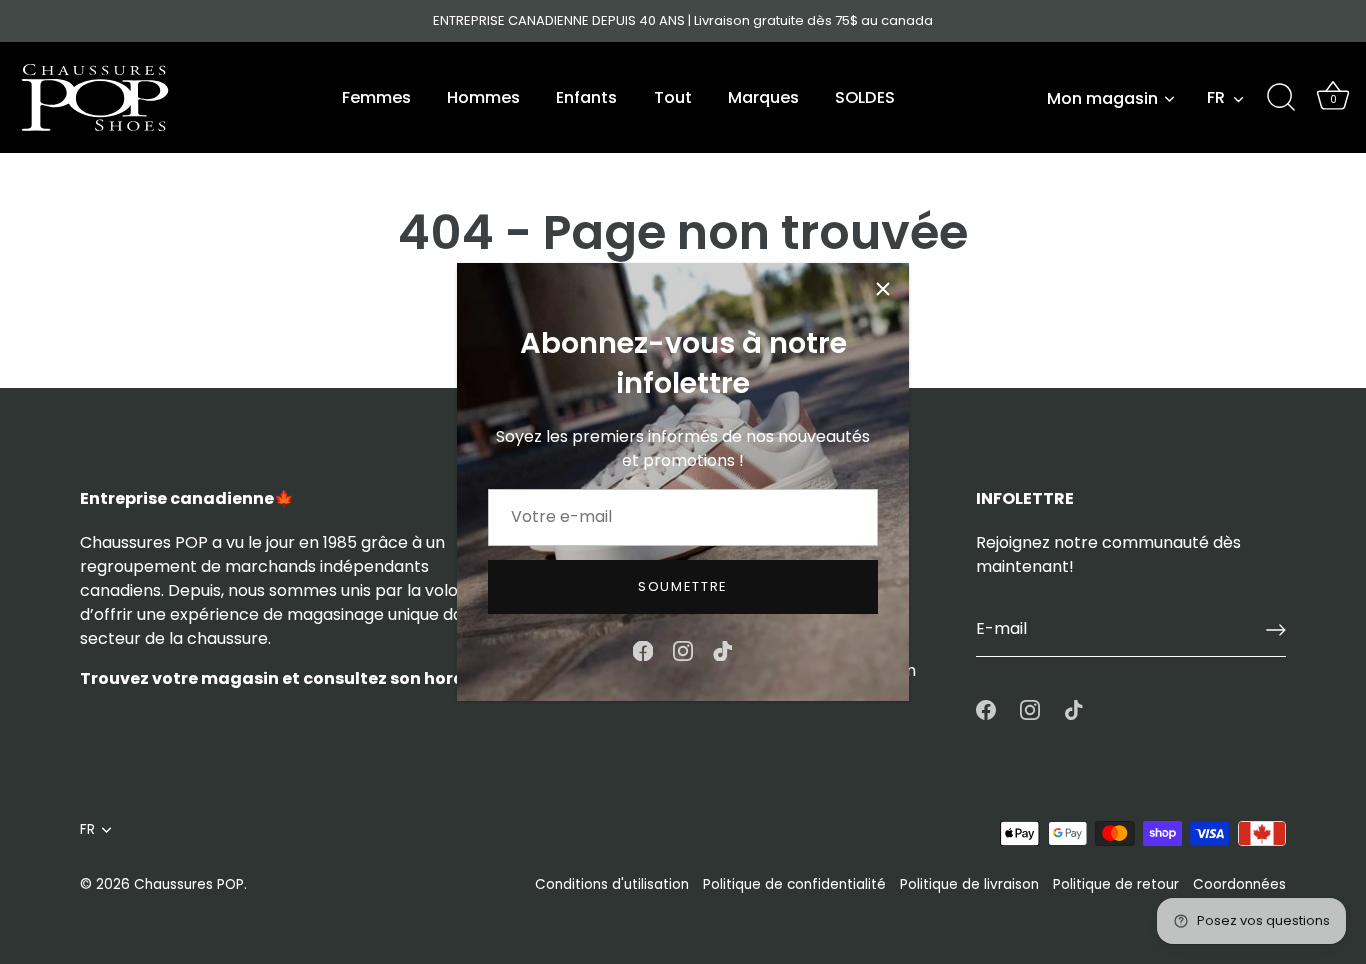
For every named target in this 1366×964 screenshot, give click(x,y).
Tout (673, 97)
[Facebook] (643, 649)
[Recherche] (1281, 98)
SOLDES (865, 97)
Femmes (376, 97)
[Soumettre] (1276, 630)
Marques (763, 97)
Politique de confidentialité (794, 884)
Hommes (483, 97)
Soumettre (683, 586)
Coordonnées (1239, 884)
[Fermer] (883, 289)
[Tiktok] (723, 649)
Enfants (586, 97)
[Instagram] (683, 649)
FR (1216, 98)
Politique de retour (1116, 884)
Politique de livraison (969, 884)
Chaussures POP (189, 884)
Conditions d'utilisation (612, 884)
